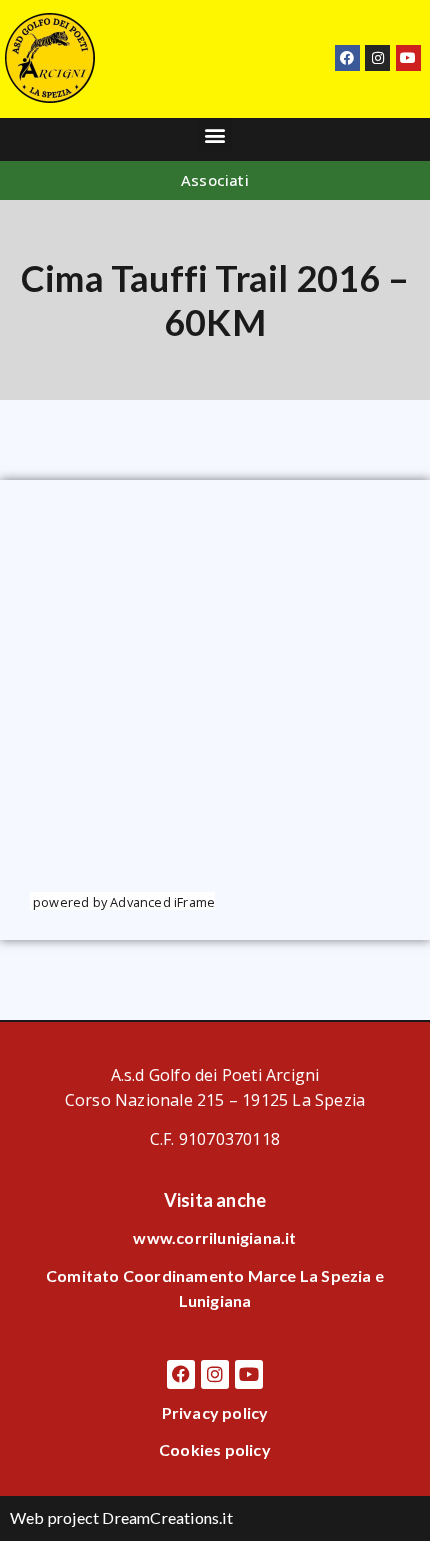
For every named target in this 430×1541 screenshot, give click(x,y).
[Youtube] (408, 57)
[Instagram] (377, 57)
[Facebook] (347, 57)
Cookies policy (215, 1449)
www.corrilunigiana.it (214, 1237)
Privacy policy (215, 1412)
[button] (214, 134)
